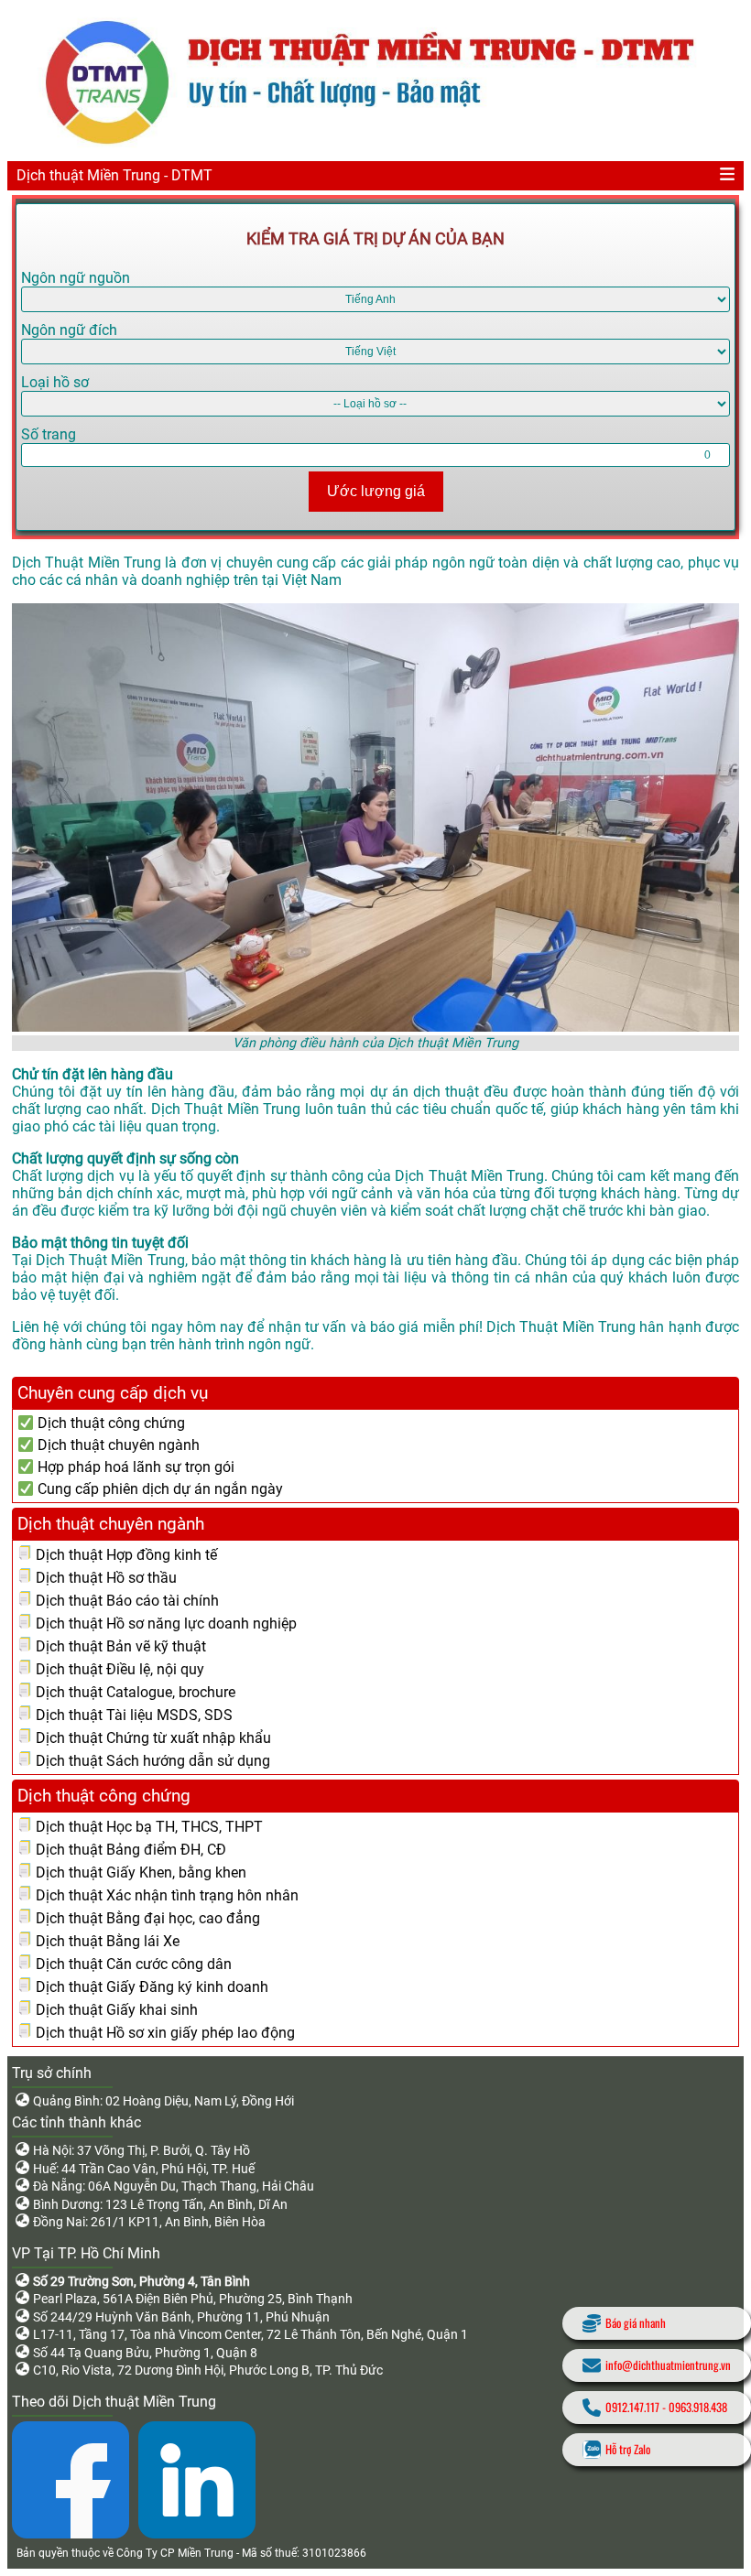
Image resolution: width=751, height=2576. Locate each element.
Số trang (49, 434)
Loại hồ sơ (55, 382)
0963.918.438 (698, 2407)
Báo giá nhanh (636, 2323)
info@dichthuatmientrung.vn (668, 2365)
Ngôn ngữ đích (69, 330)
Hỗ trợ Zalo (628, 2449)
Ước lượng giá (376, 491)
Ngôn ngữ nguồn (76, 278)
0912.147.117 (632, 2407)
